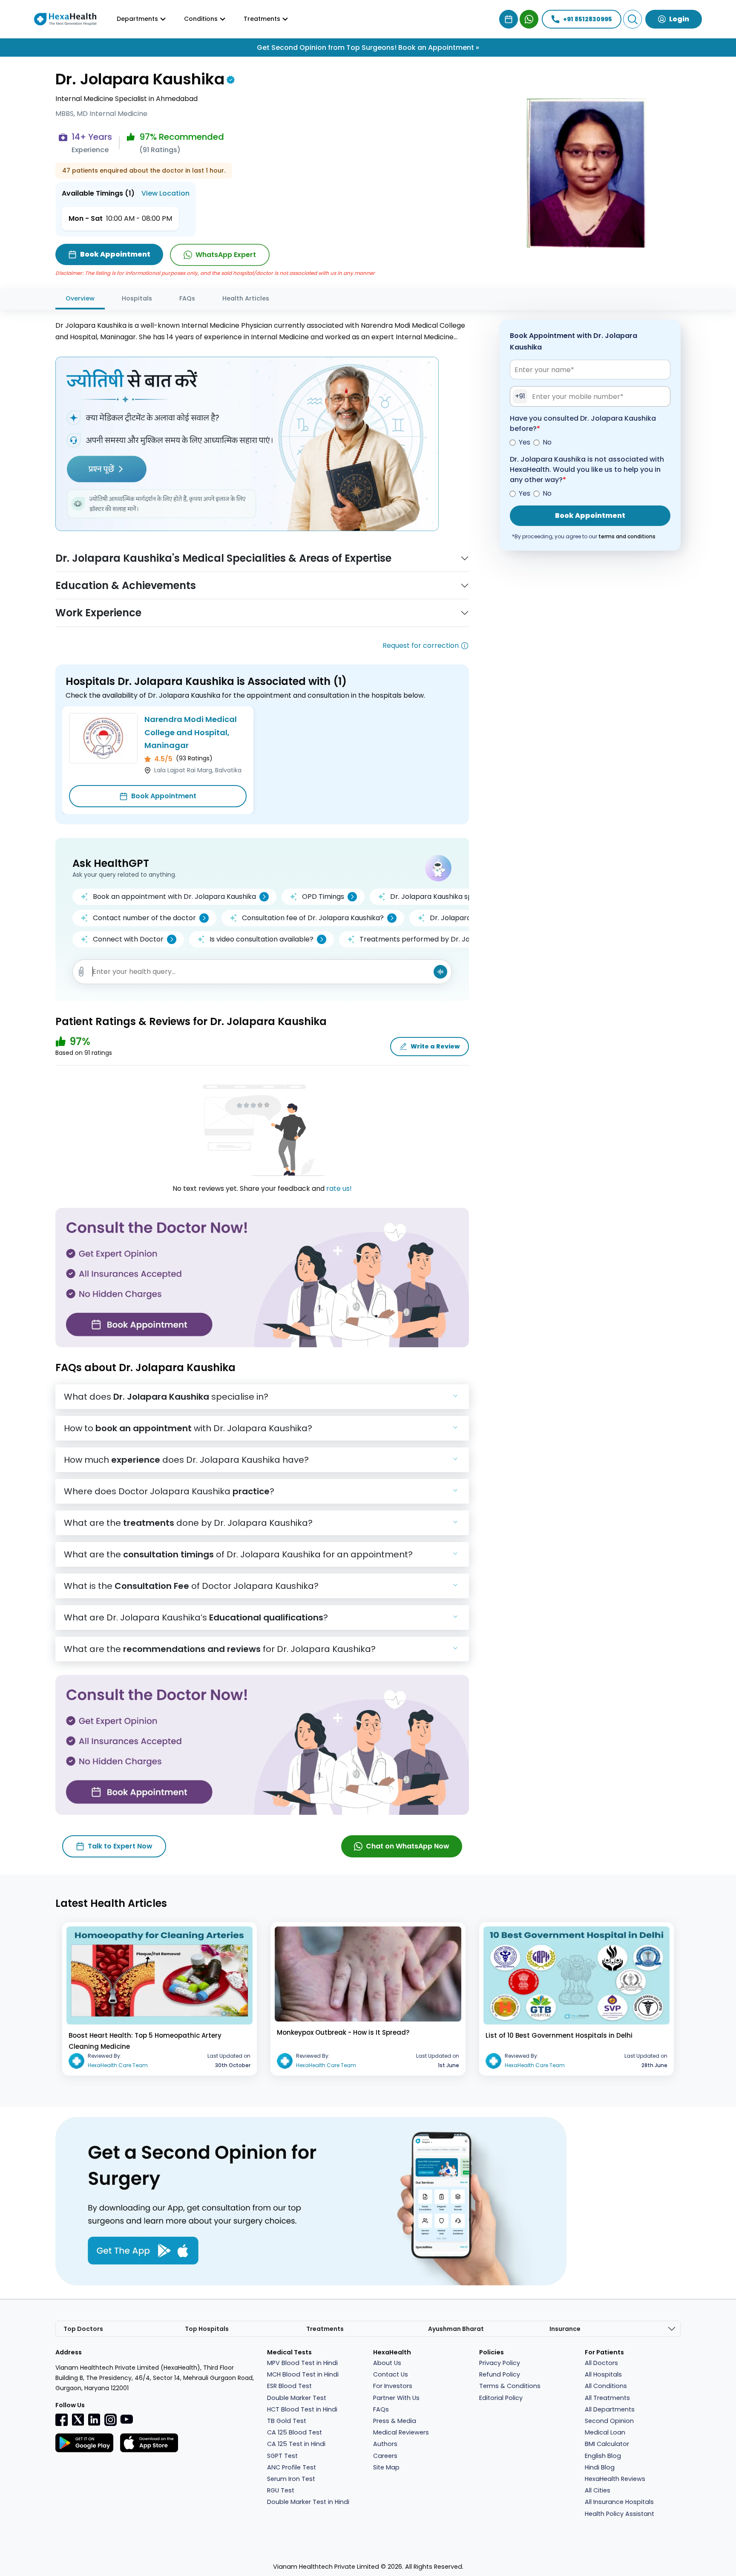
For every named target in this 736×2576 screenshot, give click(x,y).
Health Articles (246, 298)
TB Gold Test (287, 2421)
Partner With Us (396, 2398)
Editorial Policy (501, 2398)
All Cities (598, 2490)
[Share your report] (81, 972)
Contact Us (391, 2374)
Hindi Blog (600, 2467)
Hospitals (137, 298)
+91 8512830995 (588, 19)
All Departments (610, 2409)
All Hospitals (603, 2374)
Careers (385, 2456)
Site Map (386, 2467)
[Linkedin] (94, 2419)
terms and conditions (627, 537)
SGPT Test (282, 2456)
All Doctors (601, 2363)
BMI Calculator (607, 2444)
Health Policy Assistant (620, 2514)
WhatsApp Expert (226, 255)
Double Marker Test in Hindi (308, 2502)
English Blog (603, 2456)
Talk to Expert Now (120, 1846)
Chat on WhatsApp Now (408, 1846)
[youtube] (126, 2419)
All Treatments (607, 2398)
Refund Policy (500, 2374)
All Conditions (606, 2386)
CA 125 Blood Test (295, 2432)
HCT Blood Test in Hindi (302, 2409)
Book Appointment (164, 796)
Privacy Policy (500, 2363)
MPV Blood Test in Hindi (302, 2363)
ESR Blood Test (289, 2386)
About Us (387, 2363)
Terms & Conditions (510, 2386)
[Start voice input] (440, 972)
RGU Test (281, 2490)
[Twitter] (78, 2419)
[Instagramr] (110, 2420)
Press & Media (395, 2421)
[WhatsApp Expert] (529, 19)
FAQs (187, 298)
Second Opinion (609, 2421)
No (547, 443)
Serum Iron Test (291, 2479)
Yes (525, 443)
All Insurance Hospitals (619, 2502)
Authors (385, 2444)
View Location (165, 193)
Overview (80, 298)
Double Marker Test (297, 2398)
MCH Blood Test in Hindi (303, 2374)
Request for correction (421, 645)
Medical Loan (605, 2432)
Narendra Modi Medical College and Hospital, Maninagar (191, 732)
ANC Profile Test (292, 2467)
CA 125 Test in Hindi (296, 2444)
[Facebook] (62, 2420)
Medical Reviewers (401, 2432)
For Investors (393, 2386)
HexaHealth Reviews (615, 2479)
